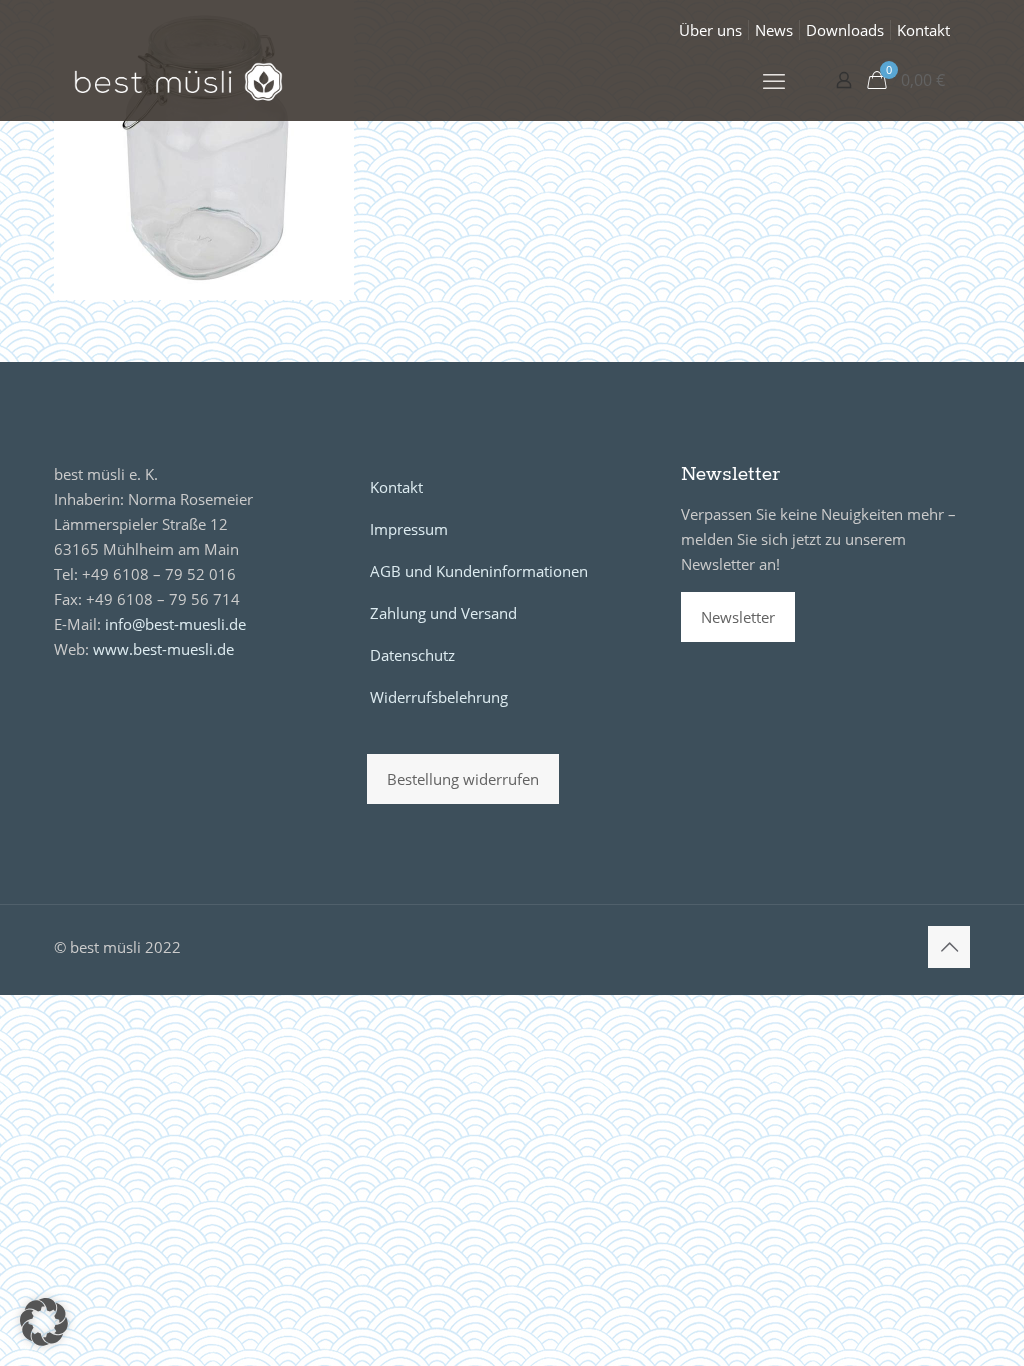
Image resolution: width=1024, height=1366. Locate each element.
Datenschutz (412, 655)
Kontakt (923, 30)
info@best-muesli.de (175, 624)
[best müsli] (178, 80)
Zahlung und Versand (443, 613)
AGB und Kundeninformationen (479, 571)
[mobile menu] (774, 80)
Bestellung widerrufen (463, 779)
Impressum (409, 529)
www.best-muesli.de (163, 649)
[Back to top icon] (949, 947)
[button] (44, 1322)
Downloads (845, 30)
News (774, 30)
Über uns (710, 30)
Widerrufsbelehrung (439, 697)
